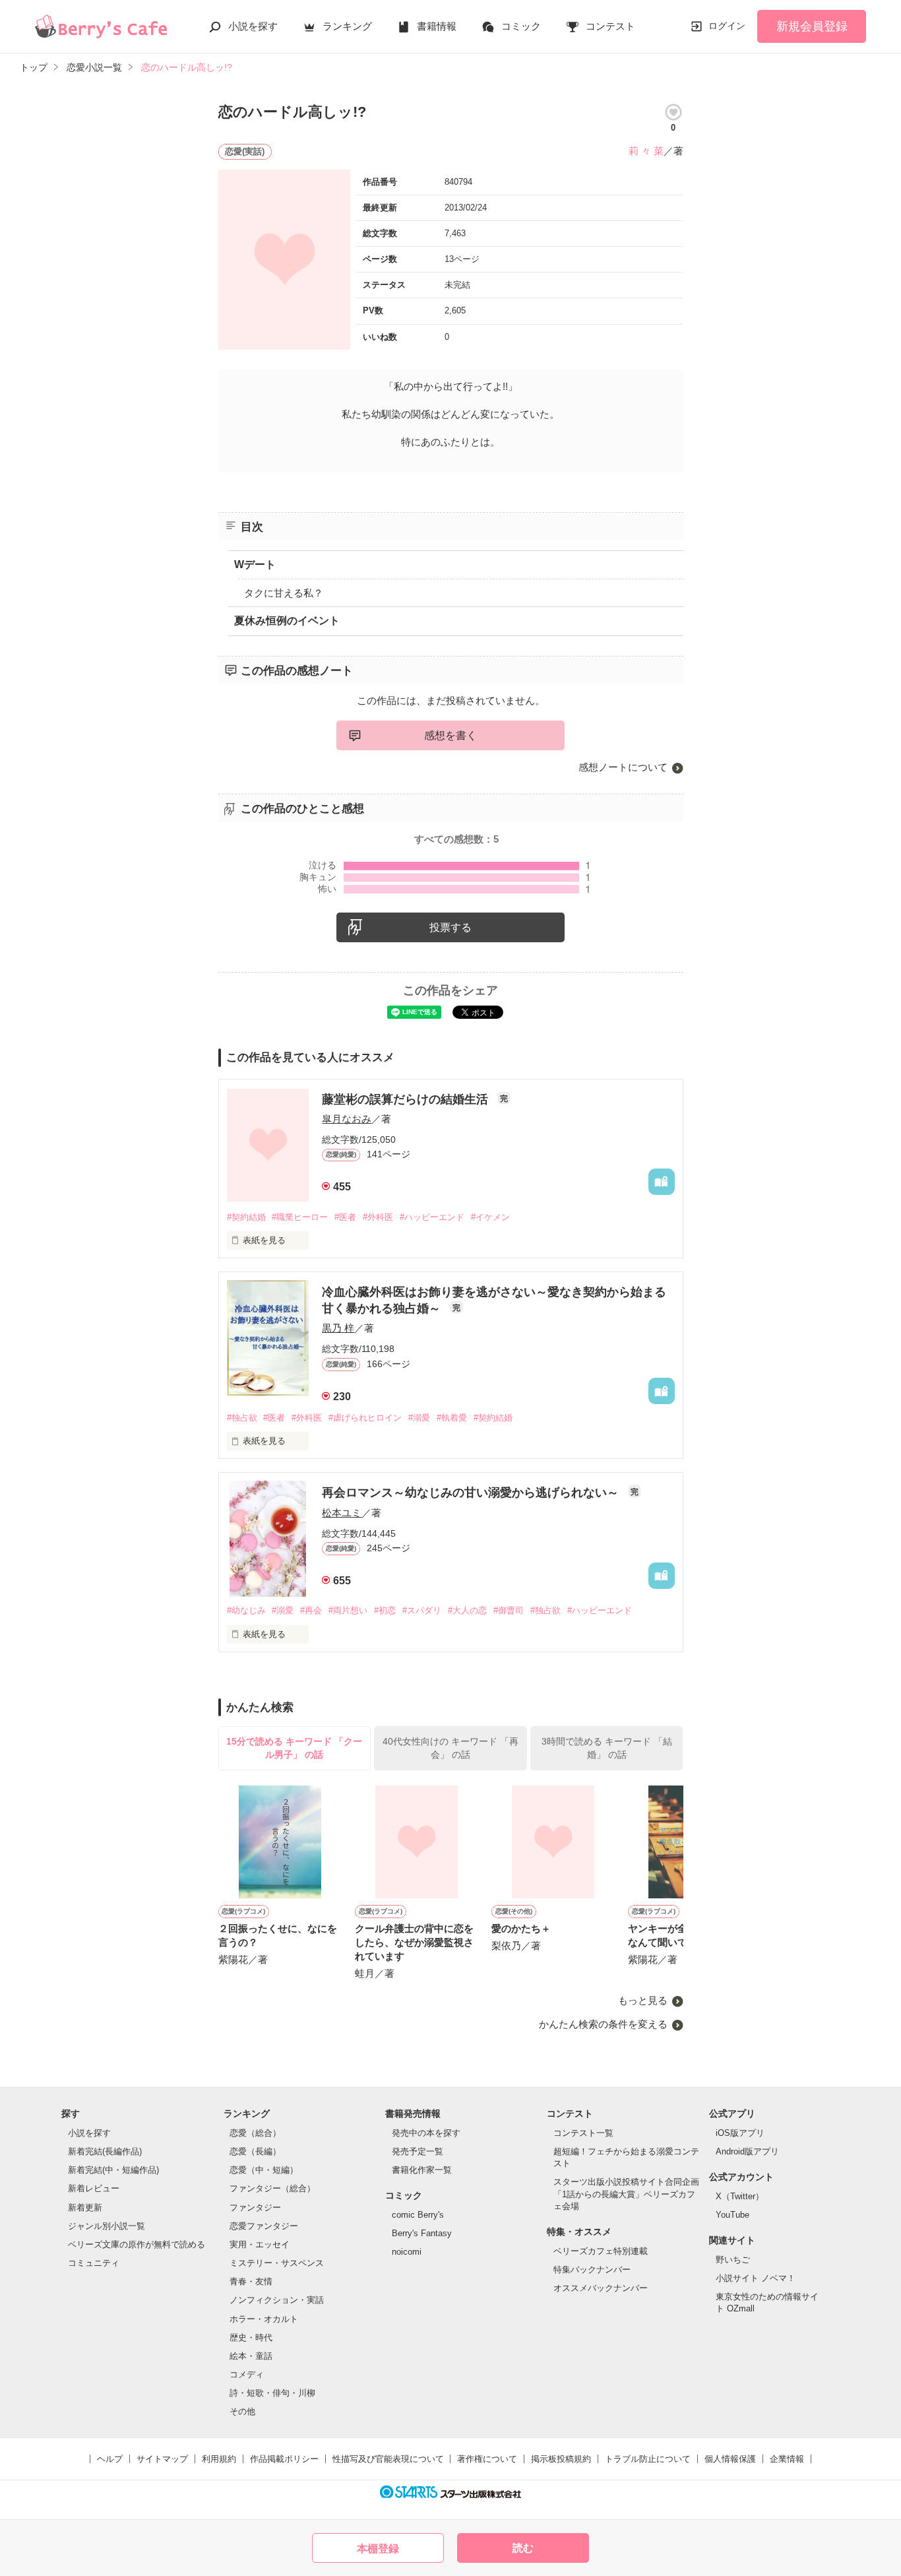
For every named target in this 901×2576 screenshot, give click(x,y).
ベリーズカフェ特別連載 (601, 2251)
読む (523, 2548)
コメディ (247, 2374)
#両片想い (348, 1610)
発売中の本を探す (426, 2133)
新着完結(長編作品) (105, 2151)
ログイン (727, 26)
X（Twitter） (740, 2196)
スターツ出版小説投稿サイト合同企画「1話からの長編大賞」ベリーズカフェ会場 (626, 2194)
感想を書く (450, 735)
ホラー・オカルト (264, 2319)
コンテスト (610, 26)
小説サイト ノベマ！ (756, 2278)
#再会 (311, 1610)
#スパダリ (422, 1610)
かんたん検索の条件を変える (603, 2024)
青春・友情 (251, 2281)
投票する (450, 927)
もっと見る (643, 2000)
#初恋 (385, 1610)
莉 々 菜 (646, 151)
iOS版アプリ (740, 2133)
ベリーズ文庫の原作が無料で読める (137, 2244)
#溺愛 (419, 1418)
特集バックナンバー (592, 2270)
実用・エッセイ (260, 2244)
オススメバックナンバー (601, 2288)
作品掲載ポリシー (284, 2459)
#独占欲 (242, 1418)
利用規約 (219, 2459)
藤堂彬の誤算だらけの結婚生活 (407, 1099)
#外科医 (378, 1217)
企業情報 (787, 2459)
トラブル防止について (648, 2459)
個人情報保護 (730, 2459)
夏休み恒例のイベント (287, 621)
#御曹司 (509, 1610)
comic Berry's (418, 2215)
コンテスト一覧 (583, 2133)
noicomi (407, 2252)
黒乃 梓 (338, 1328)
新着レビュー (94, 2188)
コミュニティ (94, 2263)
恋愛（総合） (255, 2133)
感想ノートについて (623, 767)
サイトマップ (162, 2459)
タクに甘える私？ (284, 593)
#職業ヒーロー (300, 1217)
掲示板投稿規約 (561, 2459)
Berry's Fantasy (422, 2233)
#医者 (345, 1217)
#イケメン (490, 1217)
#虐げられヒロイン (365, 1418)
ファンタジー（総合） (272, 2188)
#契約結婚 (246, 1217)
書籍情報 (437, 26)
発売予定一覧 (418, 2151)
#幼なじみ (246, 1610)
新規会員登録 (812, 26)
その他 (242, 2411)
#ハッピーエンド (432, 1217)
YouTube (732, 2215)
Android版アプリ (747, 2151)
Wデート (255, 564)
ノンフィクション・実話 (277, 2300)
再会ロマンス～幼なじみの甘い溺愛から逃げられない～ (472, 1493)
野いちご (733, 2260)
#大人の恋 (467, 1610)
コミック (521, 26)
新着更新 (85, 2207)
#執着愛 (452, 1418)
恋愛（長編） (255, 2151)
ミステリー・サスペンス (277, 2263)
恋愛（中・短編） (264, 2170)
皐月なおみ (347, 1119)
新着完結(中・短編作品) (113, 2170)
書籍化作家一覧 (422, 2170)
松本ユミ (342, 1513)
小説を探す (253, 26)
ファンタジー (255, 2207)
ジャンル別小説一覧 (107, 2226)
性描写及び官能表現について (388, 2459)
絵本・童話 (251, 2356)
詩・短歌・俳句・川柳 (272, 2393)
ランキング (347, 26)
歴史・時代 (251, 2337)
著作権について (487, 2459)
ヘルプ (110, 2459)
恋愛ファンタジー (264, 2226)
